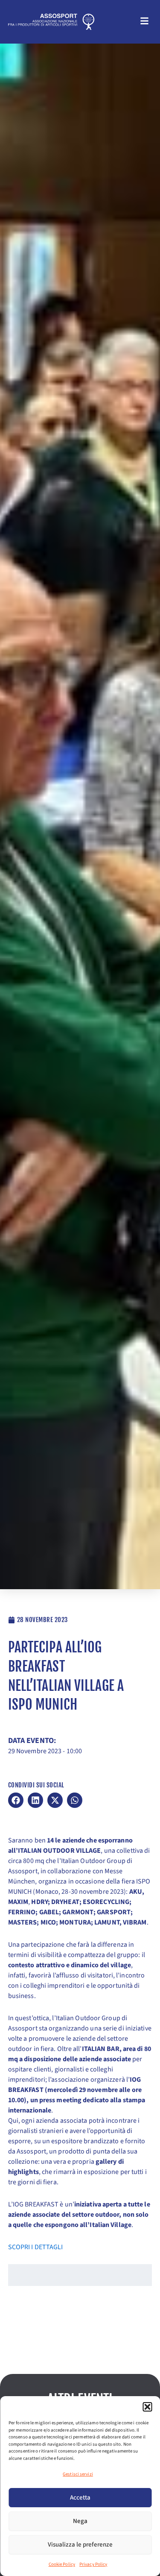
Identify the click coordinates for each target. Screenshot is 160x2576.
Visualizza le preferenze (80, 2545)
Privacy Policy (93, 2564)
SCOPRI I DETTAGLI (36, 2247)
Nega (80, 2521)
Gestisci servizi (78, 2474)
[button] (147, 2407)
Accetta (80, 2498)
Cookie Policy (62, 2564)
